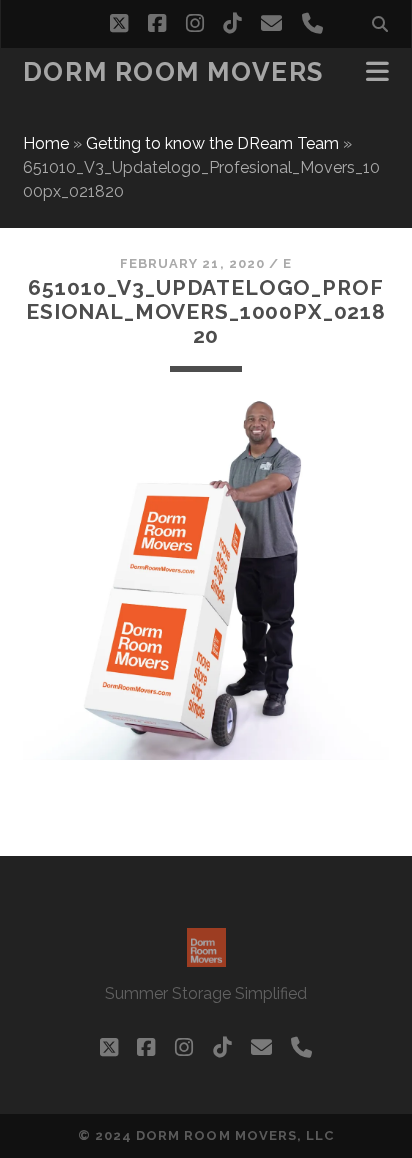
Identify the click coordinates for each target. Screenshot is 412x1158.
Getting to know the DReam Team (212, 143)
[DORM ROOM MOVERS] (206, 958)
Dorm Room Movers (173, 72)
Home (46, 143)
